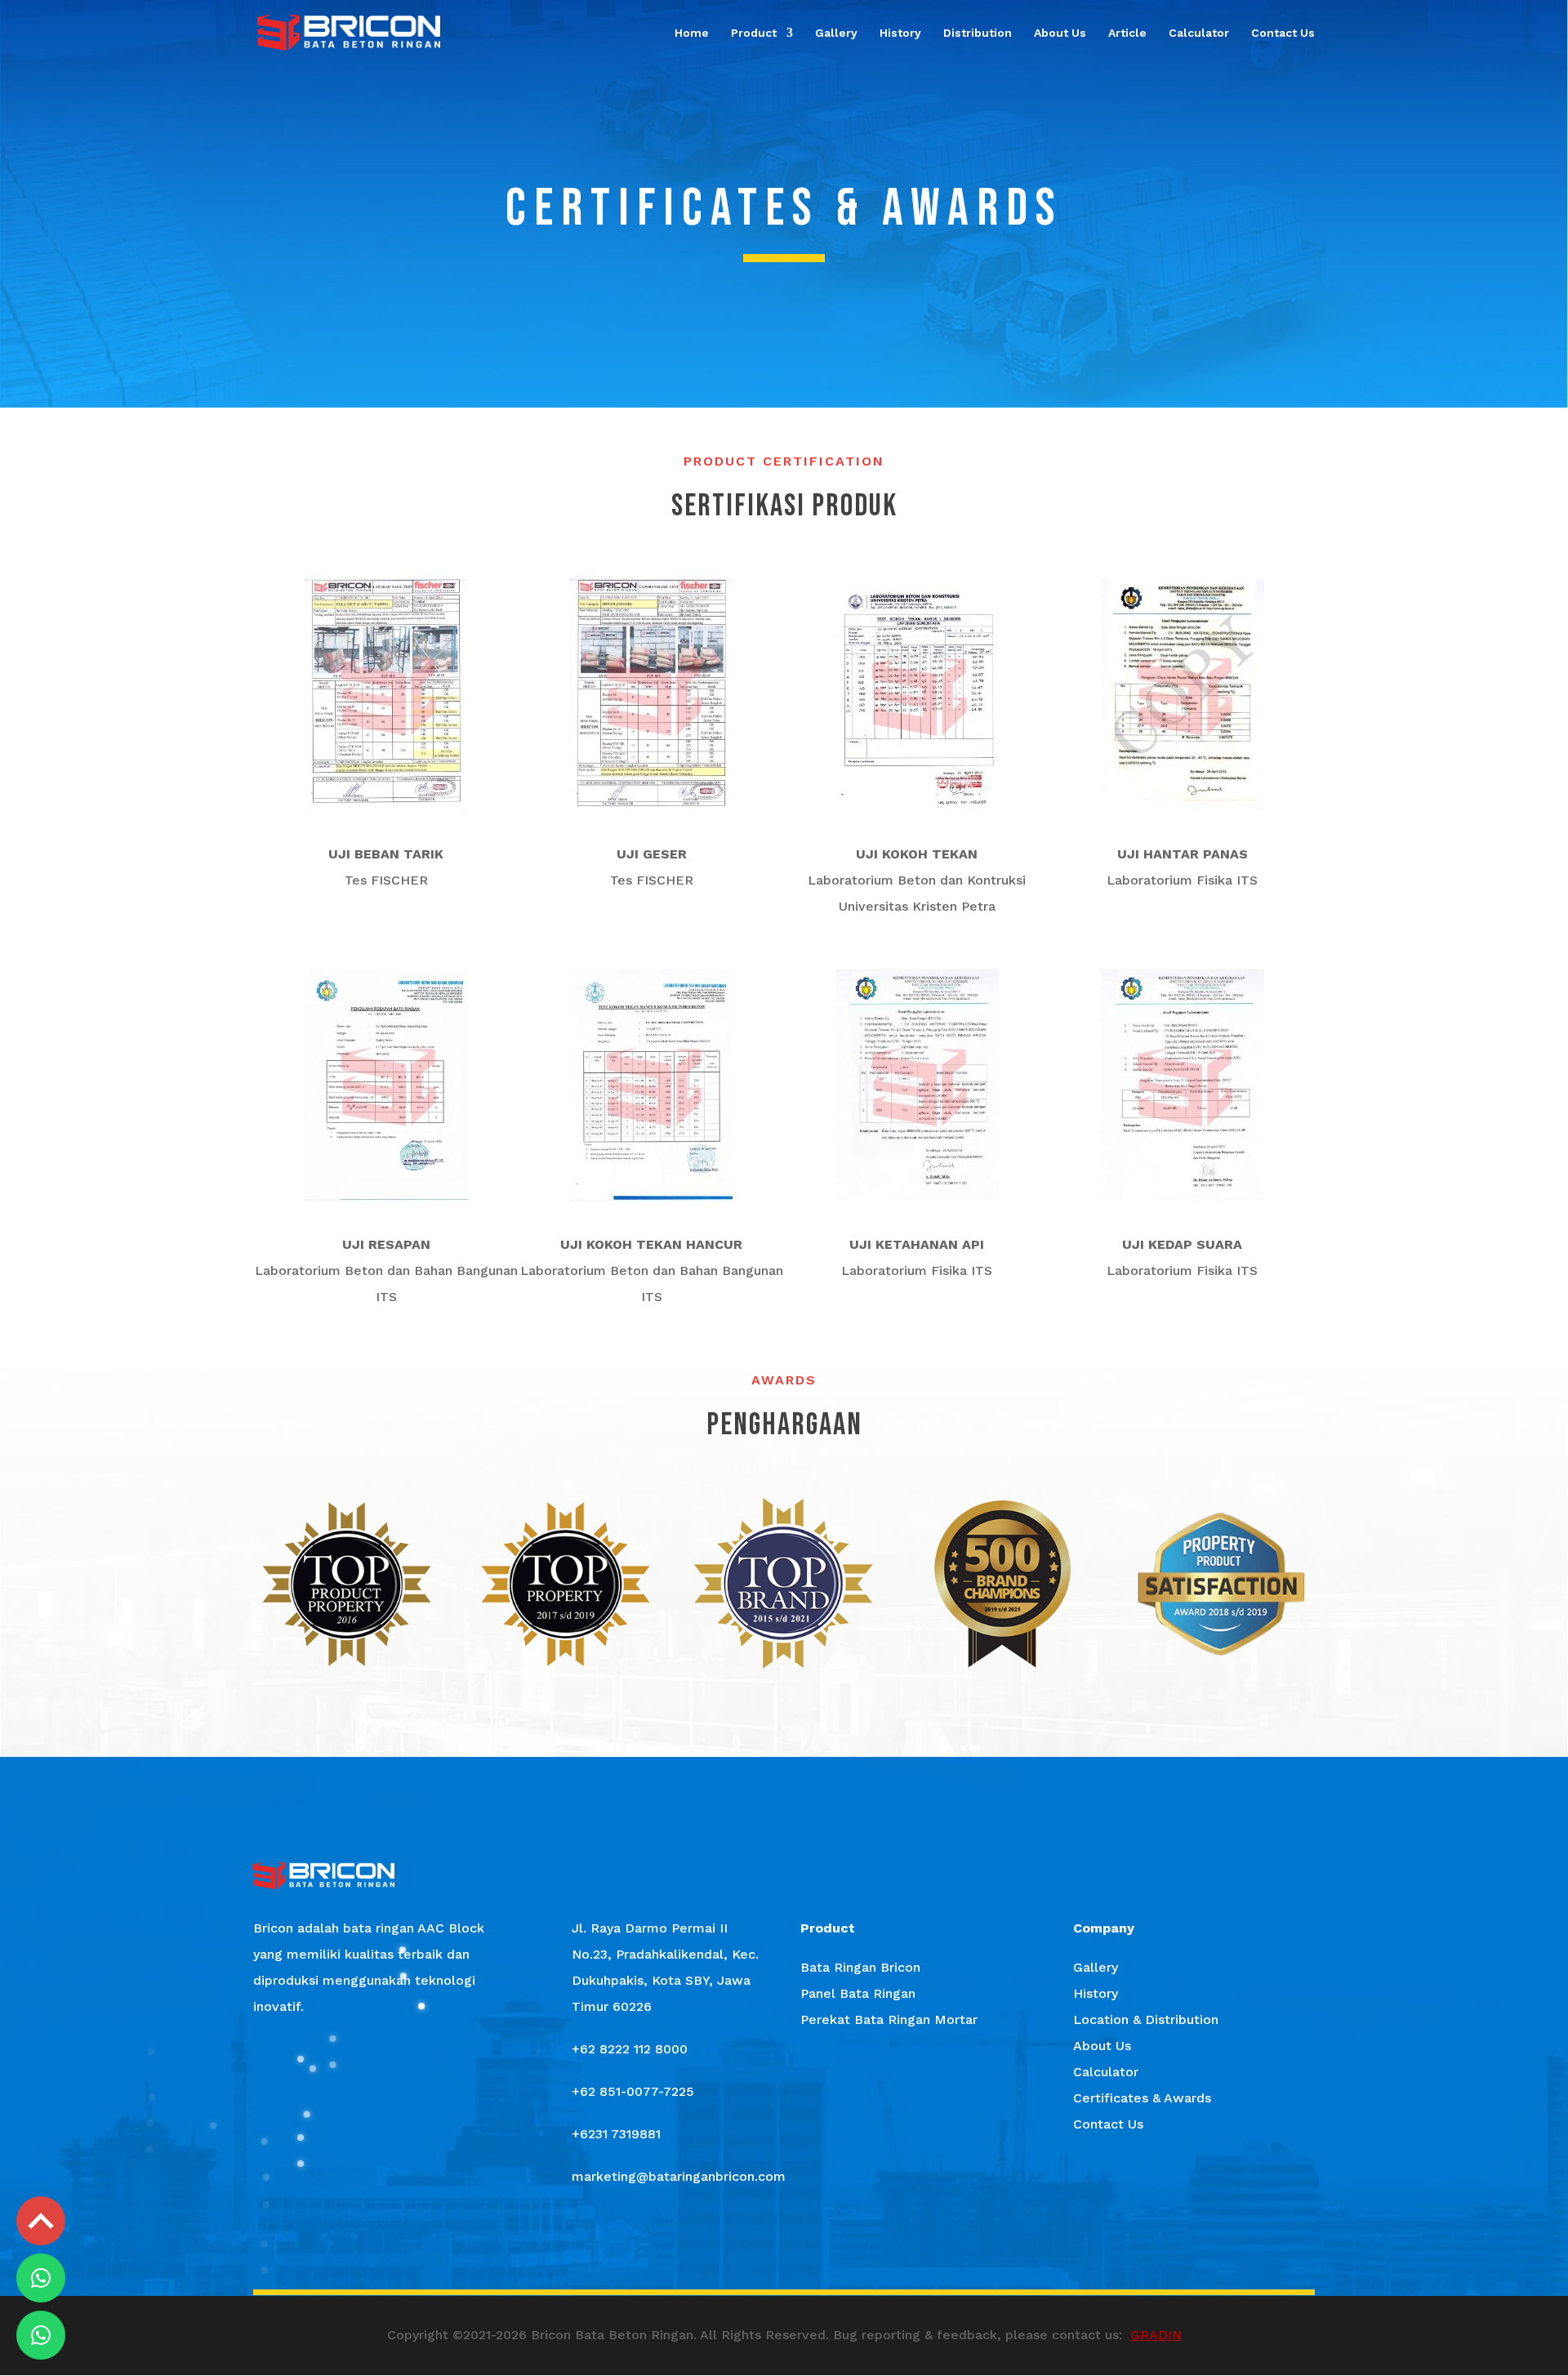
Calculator (1199, 33)
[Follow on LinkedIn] (879, 2250)
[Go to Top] (41, 2221)
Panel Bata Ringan (858, 1993)
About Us (1060, 33)
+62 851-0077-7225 (633, 2091)
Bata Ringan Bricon (860, 1967)
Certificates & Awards (1142, 2098)
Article (1127, 33)
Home (692, 33)
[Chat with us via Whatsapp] (41, 2278)
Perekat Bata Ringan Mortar (889, 2019)
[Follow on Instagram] (737, 2250)
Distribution (978, 33)
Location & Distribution (1146, 2019)
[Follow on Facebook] (689, 2250)
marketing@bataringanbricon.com (679, 2176)
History (900, 33)
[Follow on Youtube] (831, 2250)
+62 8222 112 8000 (630, 2049)
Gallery (836, 33)
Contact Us (1283, 33)
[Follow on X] (784, 2250)
